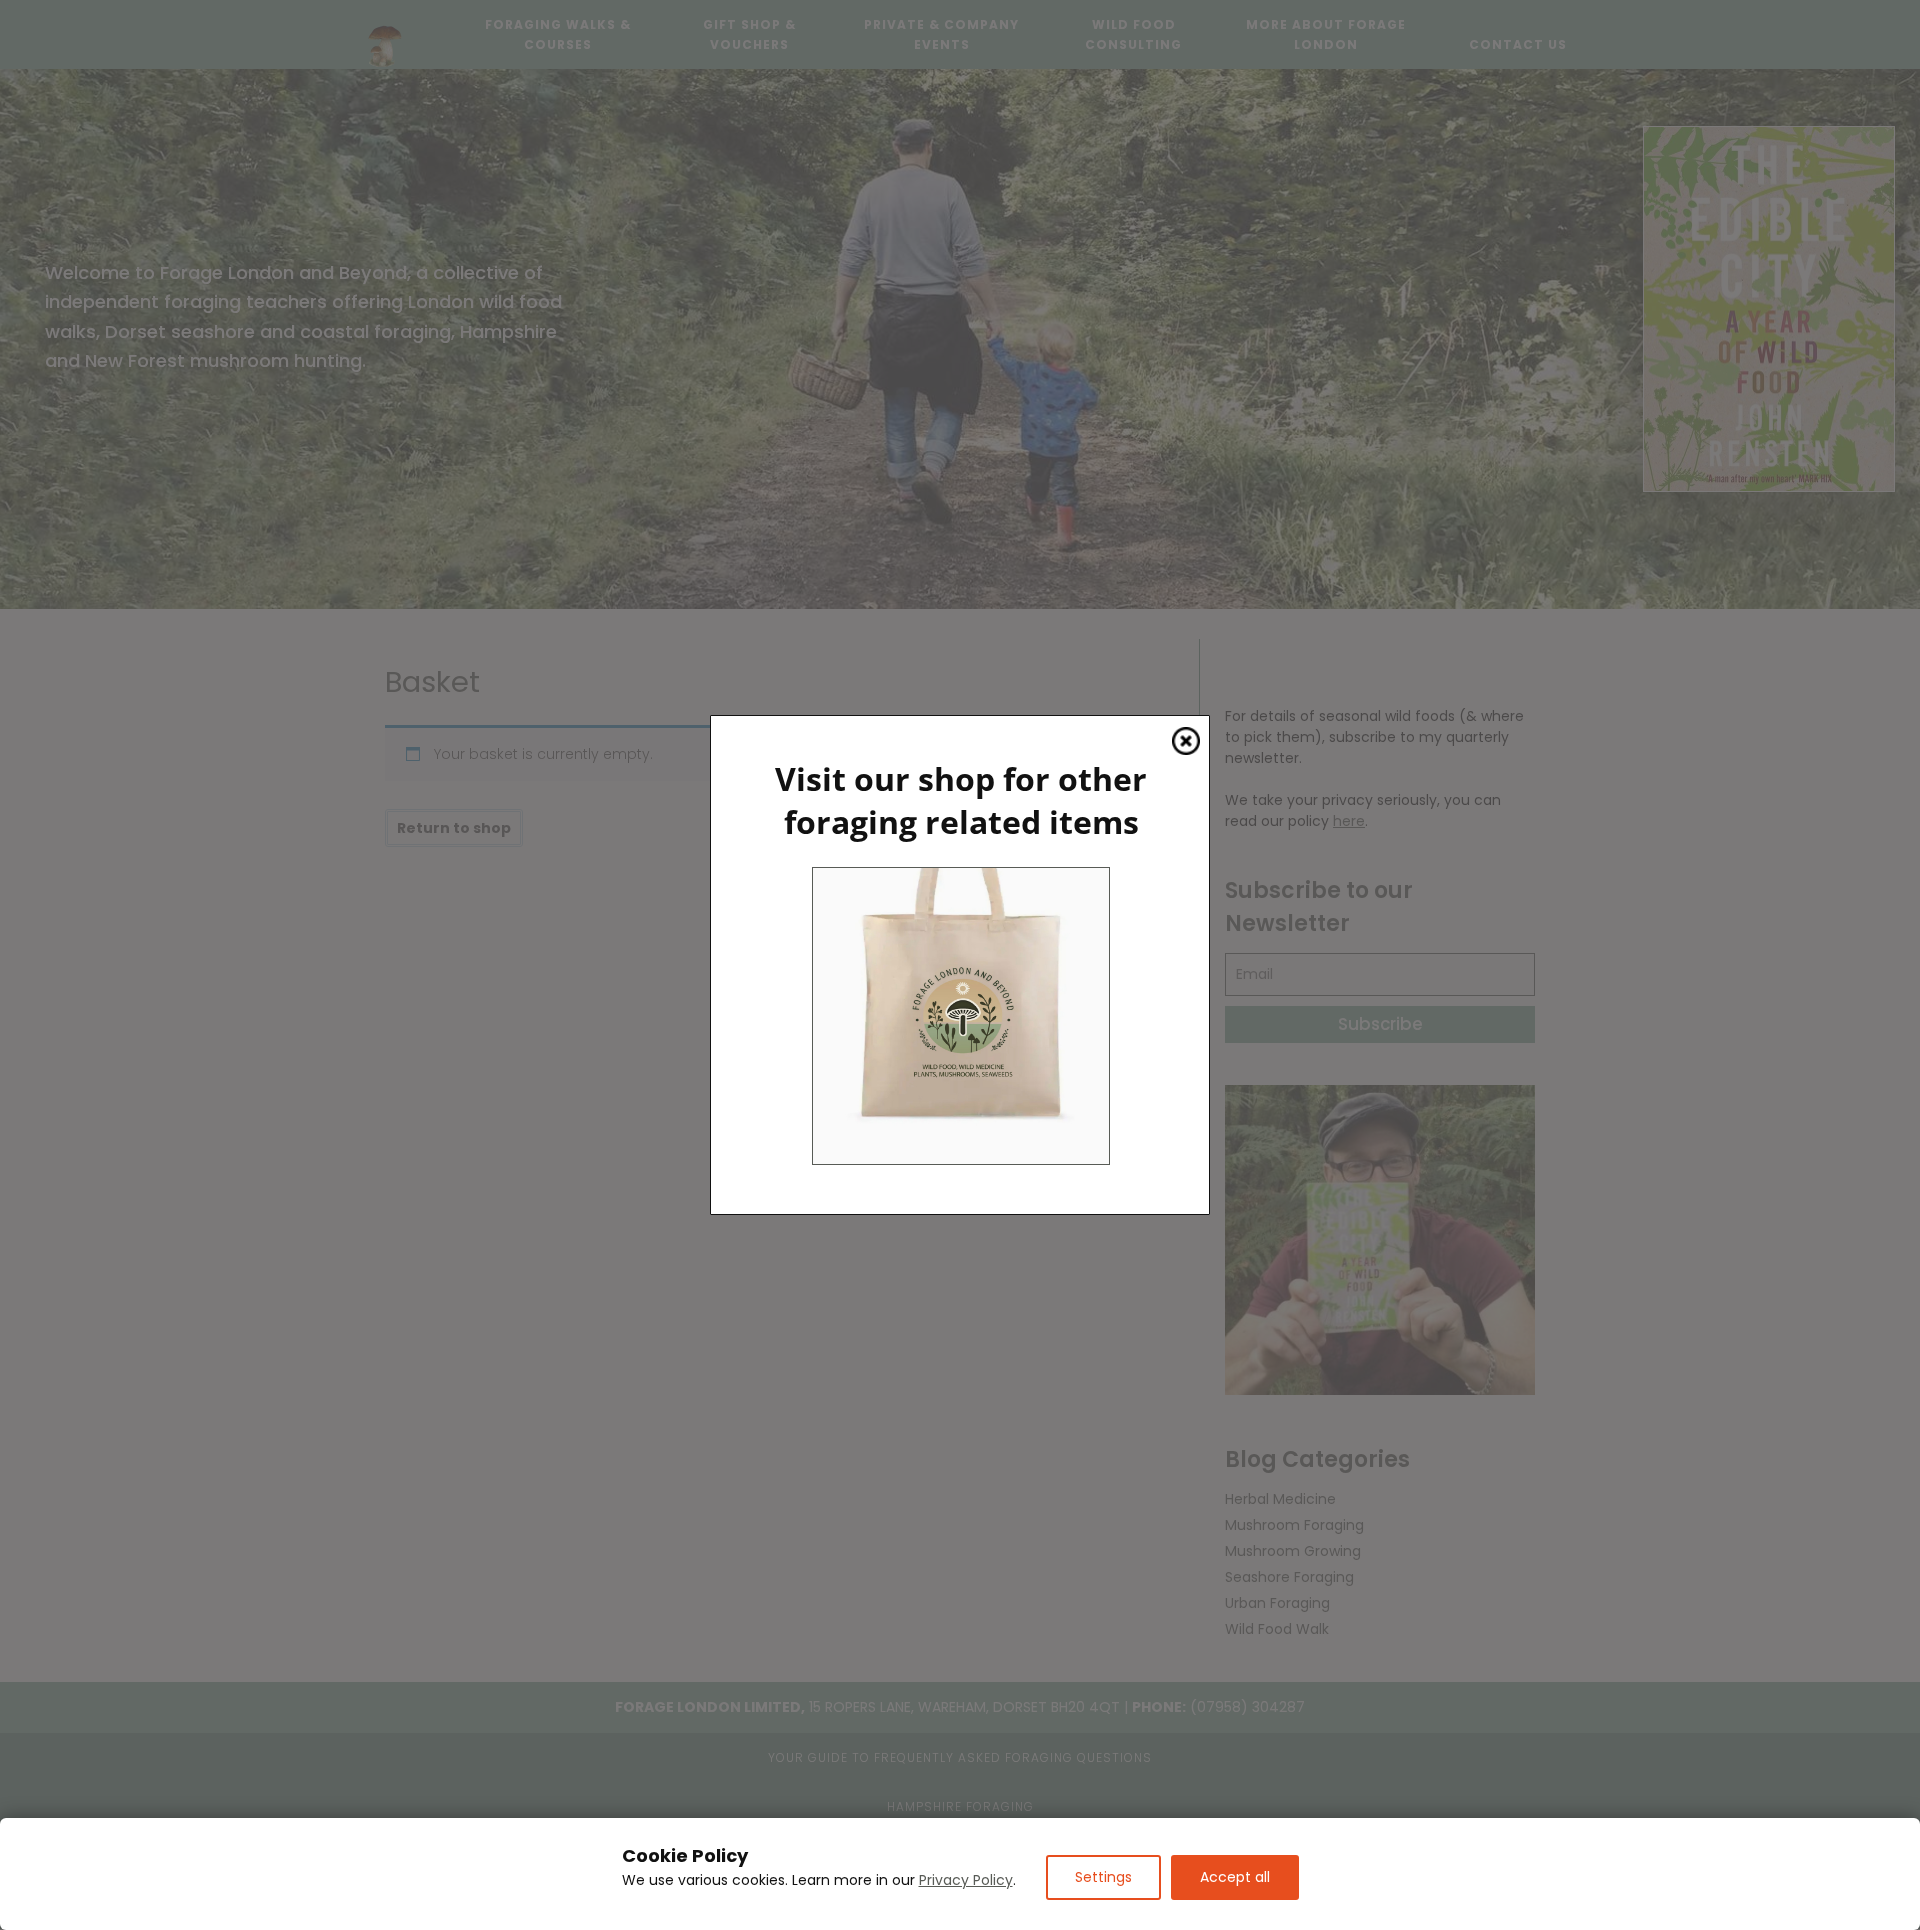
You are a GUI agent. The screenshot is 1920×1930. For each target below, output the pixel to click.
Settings (1103, 1877)
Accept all (1235, 1877)
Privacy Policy (966, 1880)
